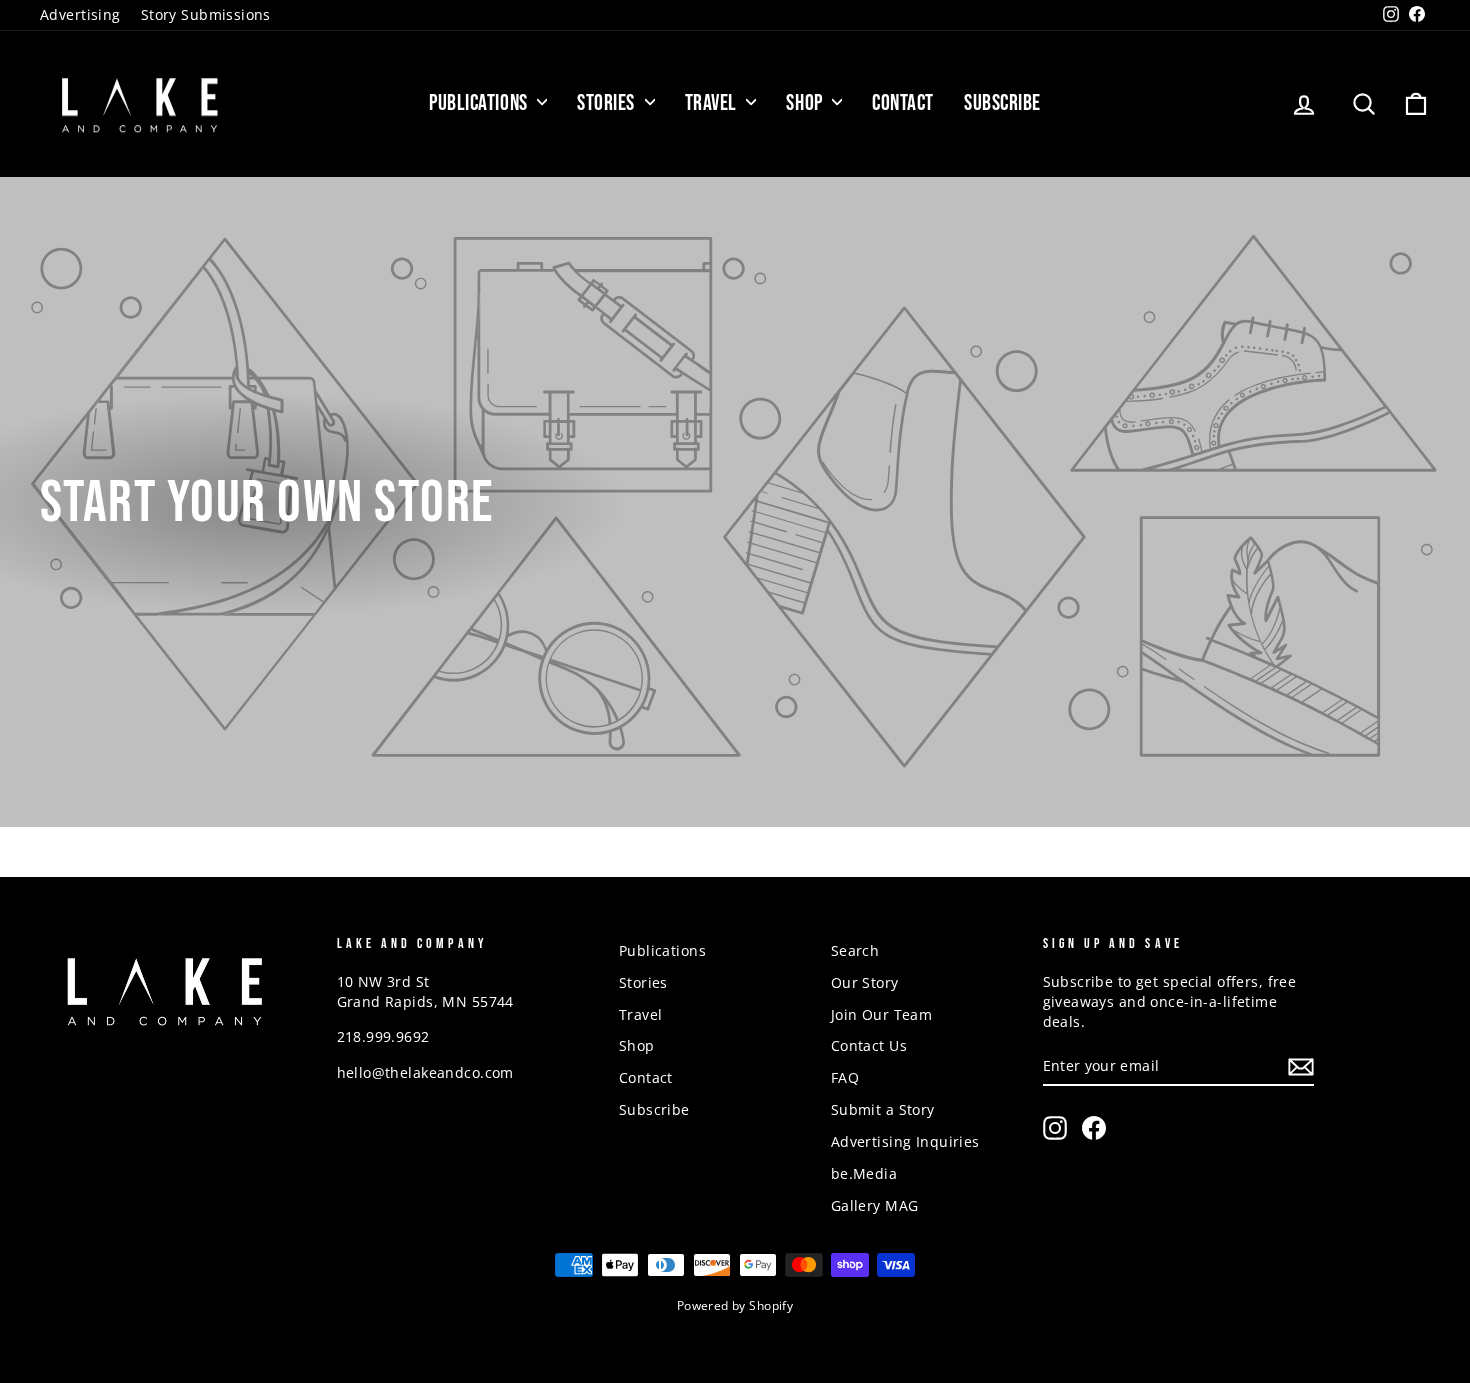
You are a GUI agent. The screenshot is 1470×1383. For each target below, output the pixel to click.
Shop (806, 103)
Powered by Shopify (735, 1305)
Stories (608, 103)
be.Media (864, 1173)
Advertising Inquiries (905, 1141)
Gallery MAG (875, 1205)
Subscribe (1002, 103)
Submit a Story (883, 1109)
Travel (713, 103)
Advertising (80, 14)
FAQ (845, 1077)
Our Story (865, 982)
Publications (480, 103)
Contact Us (869, 1045)
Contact (903, 103)
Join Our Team (882, 1014)
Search (855, 950)
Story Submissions (206, 14)
